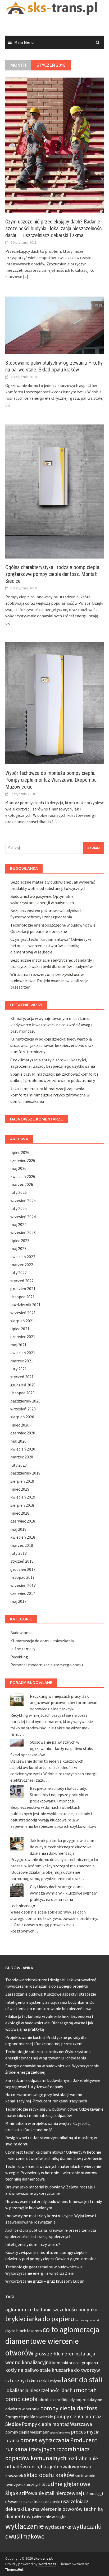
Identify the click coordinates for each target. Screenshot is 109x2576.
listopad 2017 (22, 1577)
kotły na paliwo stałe (28, 2370)
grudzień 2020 (23, 1385)
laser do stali (82, 2380)
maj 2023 (18, 1248)
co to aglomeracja (71, 2329)
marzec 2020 (22, 1457)
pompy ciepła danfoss (69, 2408)
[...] (26, 276)
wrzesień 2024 (23, 1217)
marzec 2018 (22, 1545)
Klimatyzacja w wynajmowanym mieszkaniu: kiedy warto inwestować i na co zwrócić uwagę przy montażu (51, 1025)
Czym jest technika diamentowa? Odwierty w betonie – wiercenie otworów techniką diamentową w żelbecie (51, 946)
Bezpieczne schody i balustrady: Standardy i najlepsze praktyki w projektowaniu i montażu (59, 1795)
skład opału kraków (49, 2475)
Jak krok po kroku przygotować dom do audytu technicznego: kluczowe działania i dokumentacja (63, 1847)
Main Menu (24, 42)
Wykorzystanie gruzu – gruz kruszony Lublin (45, 2281)
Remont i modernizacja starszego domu (47, 1665)
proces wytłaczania (45, 2440)
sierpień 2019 (22, 1481)
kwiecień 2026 (23, 1176)
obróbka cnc (49, 2400)
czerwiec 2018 (23, 1521)
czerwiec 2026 (23, 1160)
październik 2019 (25, 1473)
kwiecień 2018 (23, 1537)
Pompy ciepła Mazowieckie (29, 2417)
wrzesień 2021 (23, 1313)
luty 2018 (19, 1553)
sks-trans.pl (43, 2558)
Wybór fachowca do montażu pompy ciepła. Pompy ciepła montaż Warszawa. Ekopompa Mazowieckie (51, 780)
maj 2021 (18, 1345)
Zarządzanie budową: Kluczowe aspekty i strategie (51, 1994)
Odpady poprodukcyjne (82, 2400)
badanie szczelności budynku (66, 2310)
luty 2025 (19, 1208)
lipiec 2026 (20, 1152)
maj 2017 (18, 1601)
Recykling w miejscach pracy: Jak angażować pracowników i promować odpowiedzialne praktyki (63, 1702)
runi (31, 2467)
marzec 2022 (22, 1265)
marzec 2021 (22, 1361)
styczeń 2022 (22, 1281)
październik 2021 (25, 1305)
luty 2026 (19, 1192)
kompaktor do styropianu (75, 2363)
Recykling (19, 1657)
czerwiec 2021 (23, 1337)
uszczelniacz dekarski (41, 2502)
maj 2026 (18, 1168)
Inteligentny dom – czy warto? (33, 2244)
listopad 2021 (22, 1297)
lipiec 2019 (20, 1489)
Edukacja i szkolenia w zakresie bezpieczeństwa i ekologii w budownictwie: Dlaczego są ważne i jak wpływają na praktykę (49, 2023)
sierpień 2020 (22, 1417)
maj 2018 (18, 1529)
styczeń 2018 (22, 1561)
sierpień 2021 (22, 1321)
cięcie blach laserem (24, 2331)
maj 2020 (18, 1441)
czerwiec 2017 (23, 1593)
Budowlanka (21, 1633)
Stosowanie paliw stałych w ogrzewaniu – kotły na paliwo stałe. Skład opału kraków (52, 1748)
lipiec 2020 (20, 1425)
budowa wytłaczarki (87, 2320)
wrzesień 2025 (23, 1200)
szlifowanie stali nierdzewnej (51, 2493)
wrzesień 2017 (23, 1585)
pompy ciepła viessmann (27, 2432)
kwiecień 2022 (23, 1257)
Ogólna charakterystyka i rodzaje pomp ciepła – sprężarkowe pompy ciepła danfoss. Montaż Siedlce (54, 574)
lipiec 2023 (20, 1241)
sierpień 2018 (22, 1505)
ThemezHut (14, 2569)
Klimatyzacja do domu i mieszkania (42, 1641)
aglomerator (19, 2310)
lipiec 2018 (20, 1513)
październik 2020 (25, 1401)
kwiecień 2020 (23, 1449)
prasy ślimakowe (60, 2433)
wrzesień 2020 (23, 1409)
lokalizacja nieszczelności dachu (40, 2390)
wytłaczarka (58, 2527)
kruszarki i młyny (46, 2381)
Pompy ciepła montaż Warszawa (57, 2424)
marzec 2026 (22, 1184)
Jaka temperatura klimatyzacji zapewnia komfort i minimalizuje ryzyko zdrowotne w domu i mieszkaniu (50, 1095)
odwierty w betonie (22, 2409)
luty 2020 (19, 1465)
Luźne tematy (23, 1649)
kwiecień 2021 (23, 1353)
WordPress (47, 2564)
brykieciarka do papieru (40, 2319)
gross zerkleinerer (54, 2354)
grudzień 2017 (23, 1569)
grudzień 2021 (23, 1289)
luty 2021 (19, 1369)
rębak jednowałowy (58, 2467)
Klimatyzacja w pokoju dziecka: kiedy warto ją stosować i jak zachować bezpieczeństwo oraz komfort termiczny (52, 1045)
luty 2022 (19, 1272)
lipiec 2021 (20, 1329)
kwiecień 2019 (23, 1497)
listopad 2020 (22, 1393)
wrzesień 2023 (23, 1232)
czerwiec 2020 (23, 1433)
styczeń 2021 (22, 1377)
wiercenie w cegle (50, 2517)
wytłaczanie (25, 2526)
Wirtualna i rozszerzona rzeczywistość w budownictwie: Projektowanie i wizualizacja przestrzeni (49, 981)
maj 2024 (18, 1224)
